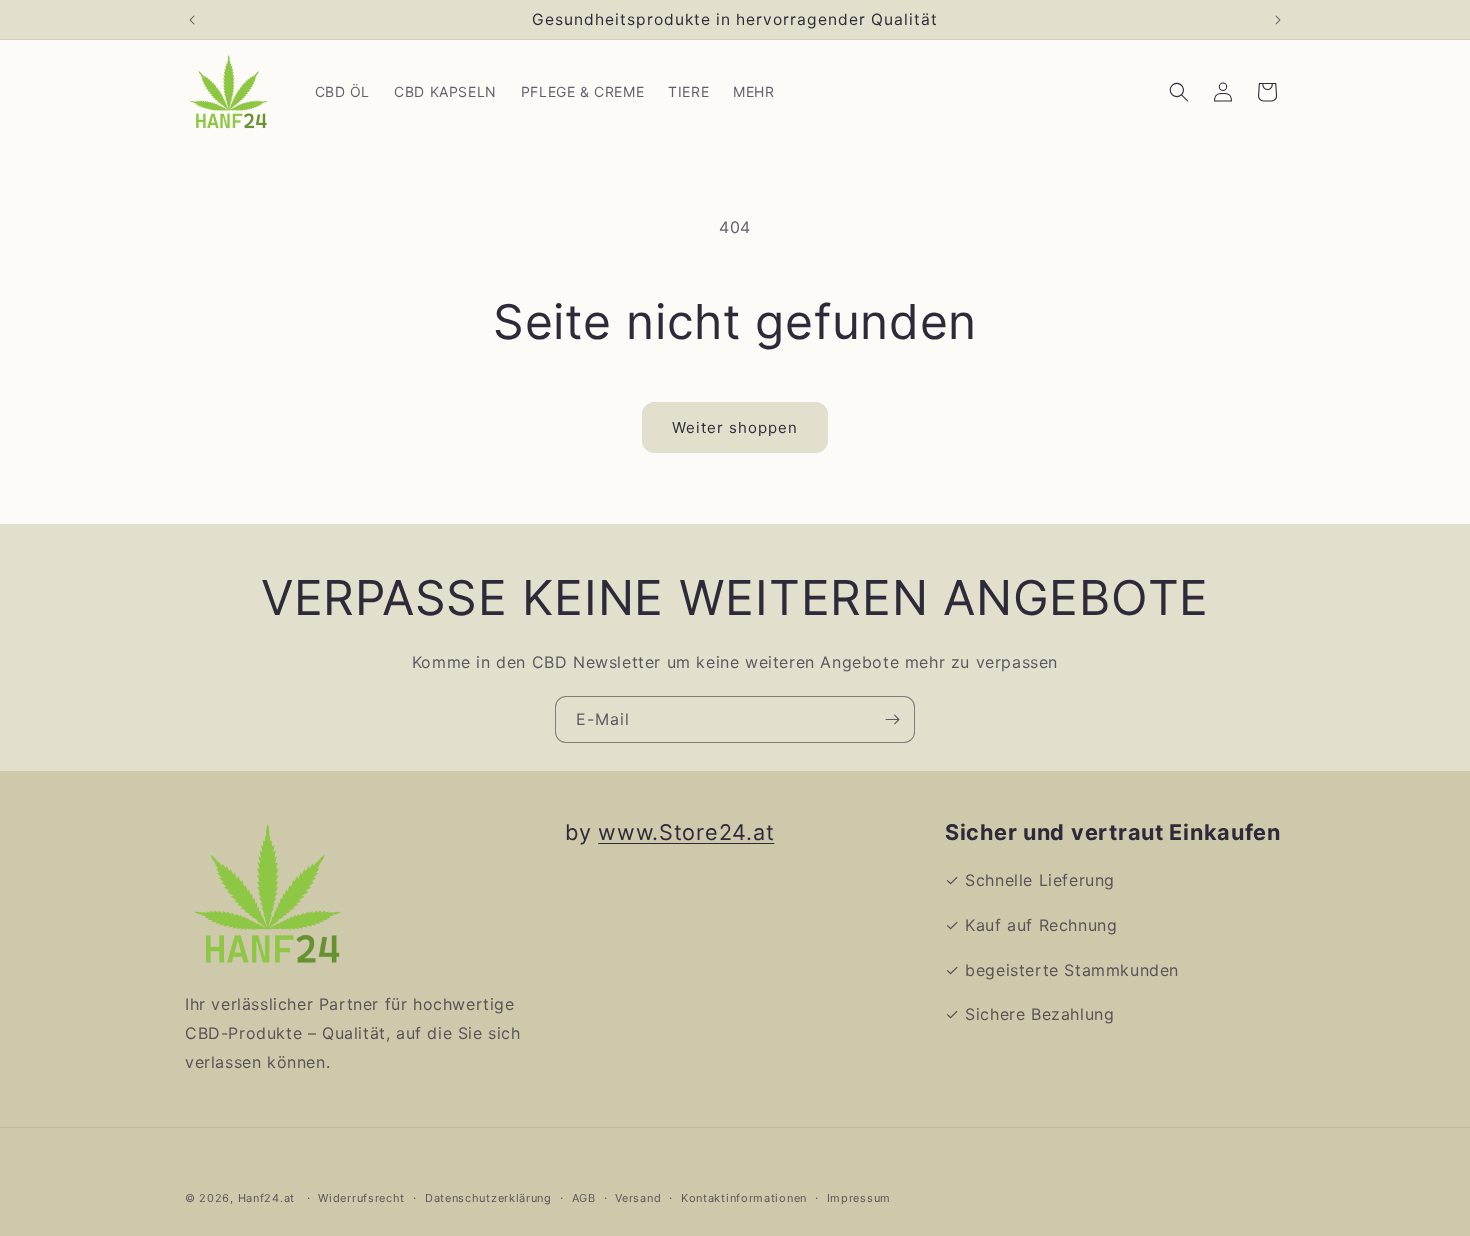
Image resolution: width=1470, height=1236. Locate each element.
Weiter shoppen (735, 427)
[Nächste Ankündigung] (1278, 20)
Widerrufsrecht (361, 1197)
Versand (638, 1197)
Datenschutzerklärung (488, 1197)
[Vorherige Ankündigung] (192, 20)
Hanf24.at (266, 1198)
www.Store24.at (686, 832)
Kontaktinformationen (744, 1197)
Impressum (859, 1197)
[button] (1179, 92)
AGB (584, 1197)
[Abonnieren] (892, 719)
